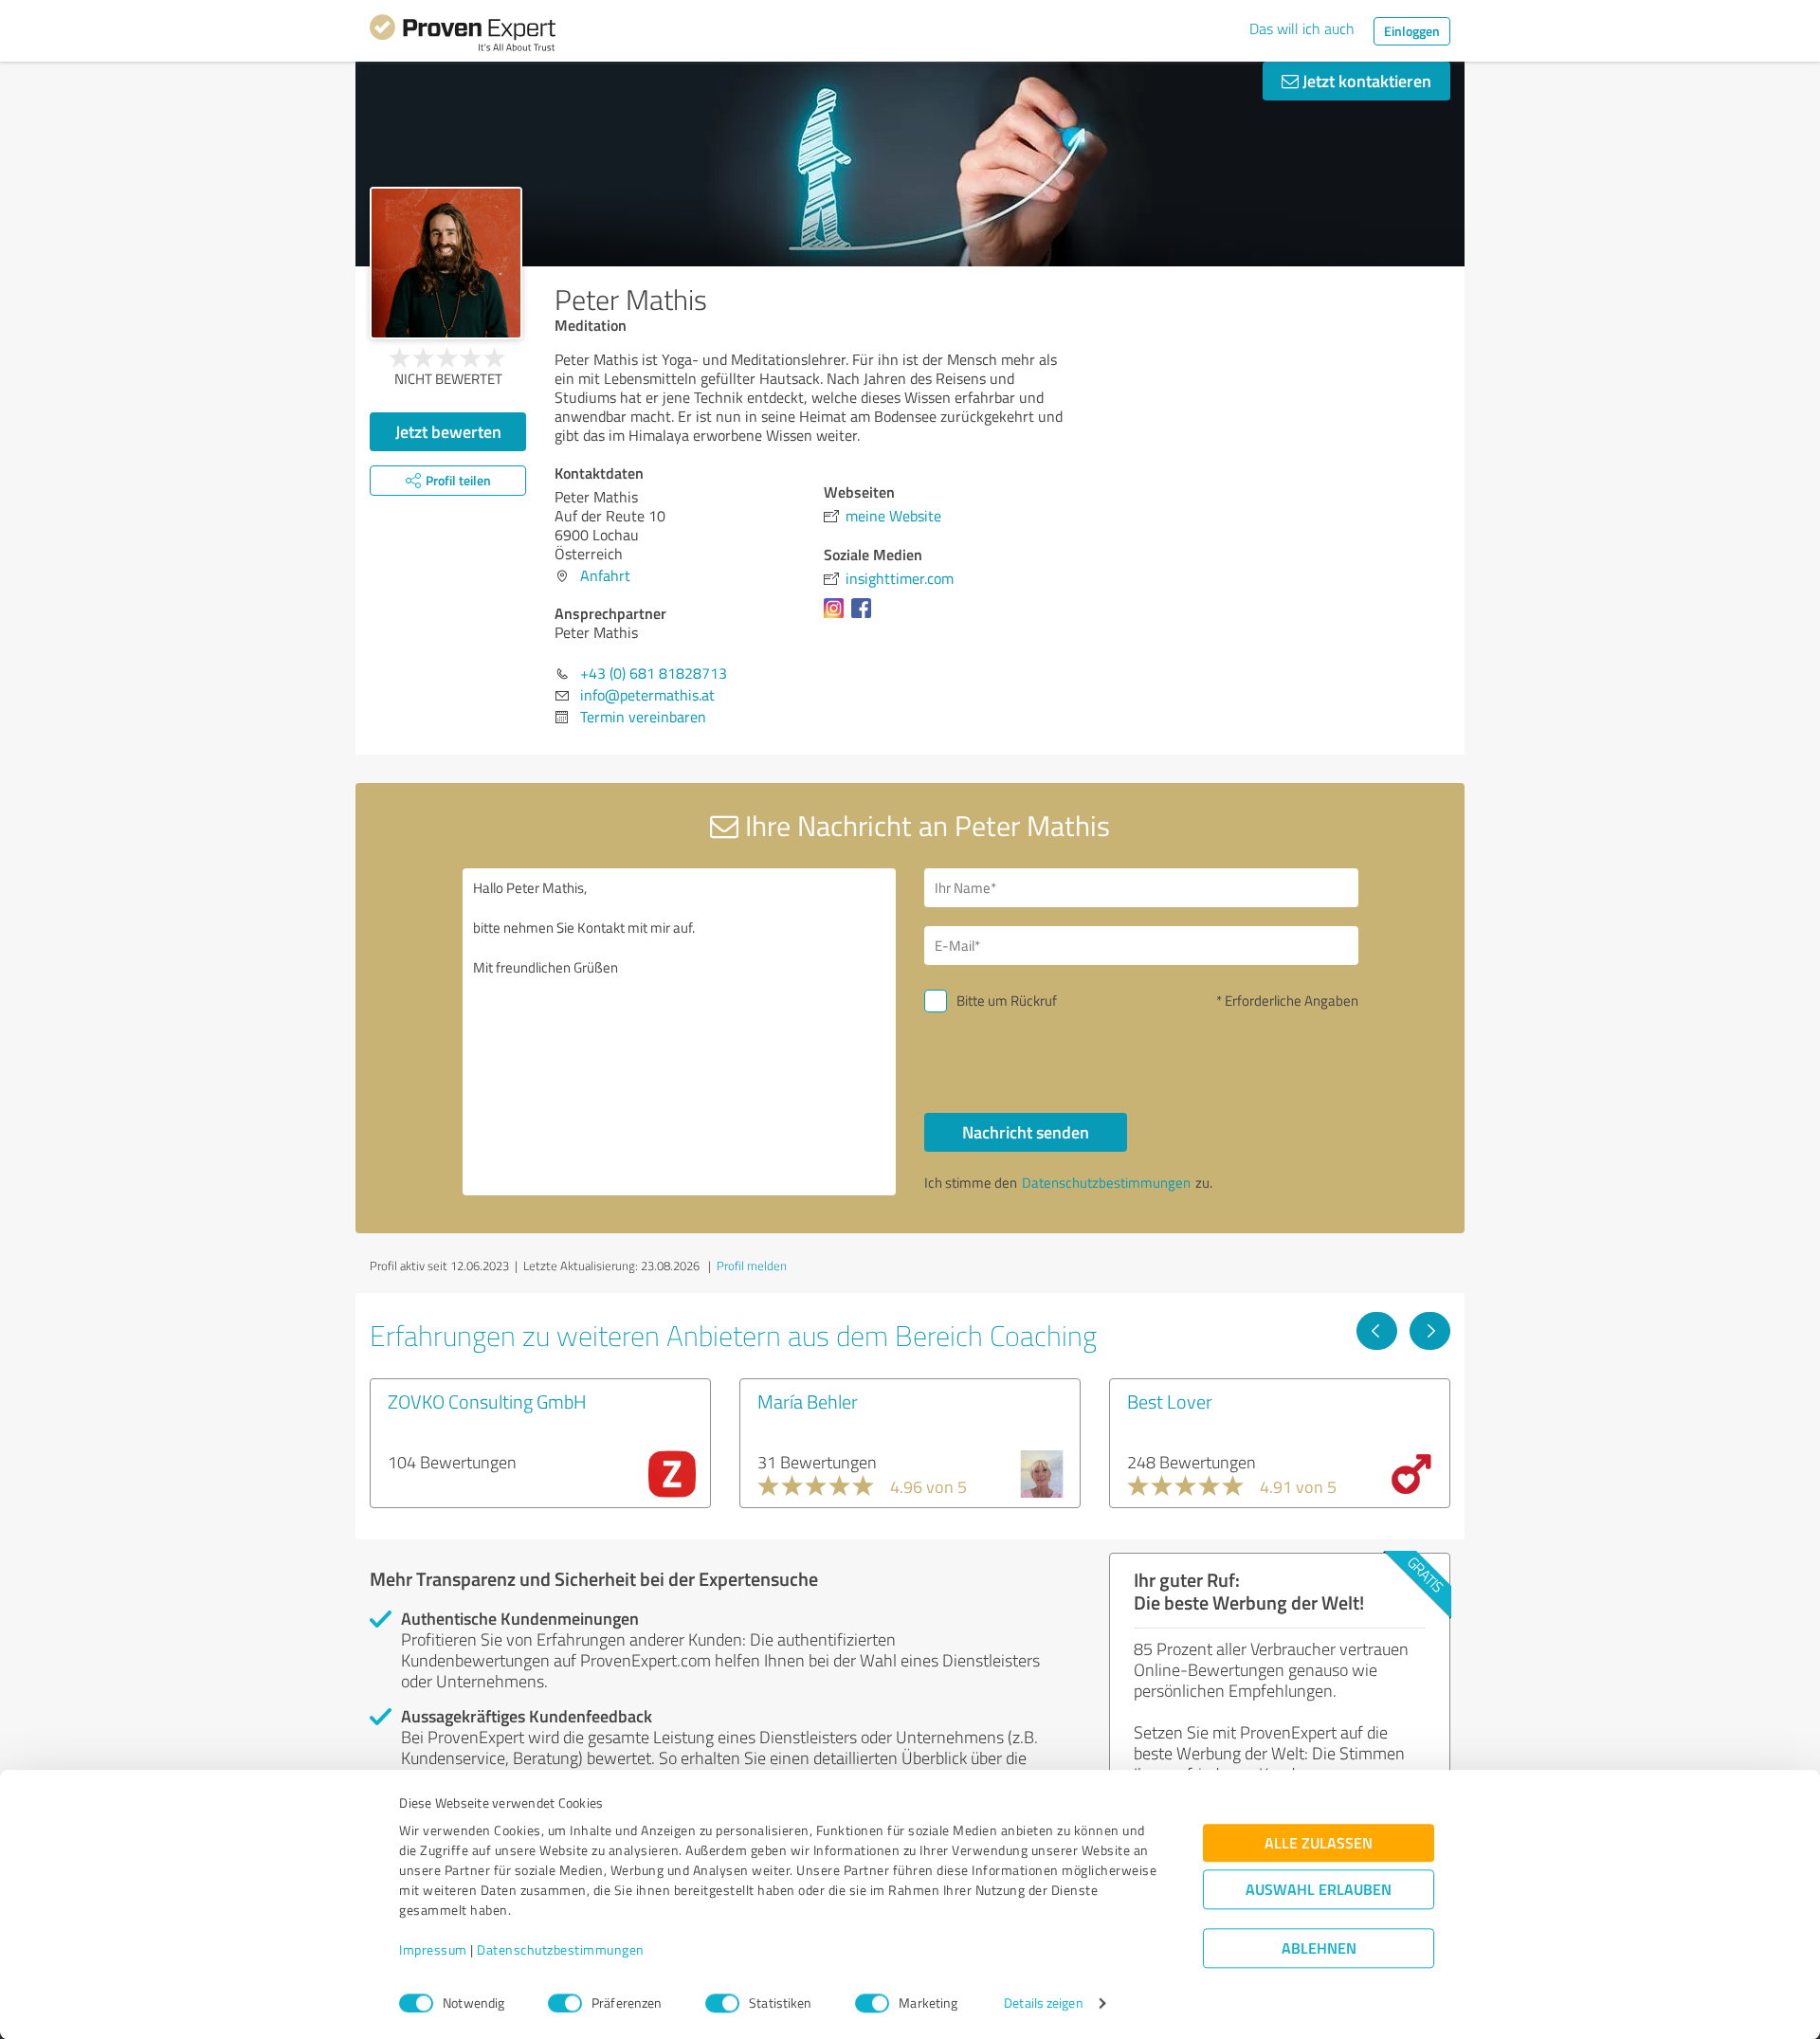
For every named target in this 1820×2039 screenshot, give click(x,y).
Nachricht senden (1026, 1132)
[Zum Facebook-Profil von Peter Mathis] (865, 617)
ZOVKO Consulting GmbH (487, 1401)
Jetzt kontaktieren (1365, 81)
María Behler (808, 1401)
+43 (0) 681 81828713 (654, 673)
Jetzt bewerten (448, 431)
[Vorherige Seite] (1377, 1331)
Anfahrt (605, 575)
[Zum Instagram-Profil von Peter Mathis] (837, 617)
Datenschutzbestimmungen (561, 1950)
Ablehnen (1319, 1948)
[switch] (565, 2003)
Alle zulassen (1319, 1843)
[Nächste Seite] (1430, 1331)
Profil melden (752, 1265)
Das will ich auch (1302, 28)
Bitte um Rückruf (1007, 1001)
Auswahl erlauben (1319, 1890)
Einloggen (1412, 31)
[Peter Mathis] (446, 263)
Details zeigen (1043, 2003)
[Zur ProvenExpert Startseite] (463, 36)
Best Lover (1170, 1401)
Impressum (433, 1950)
